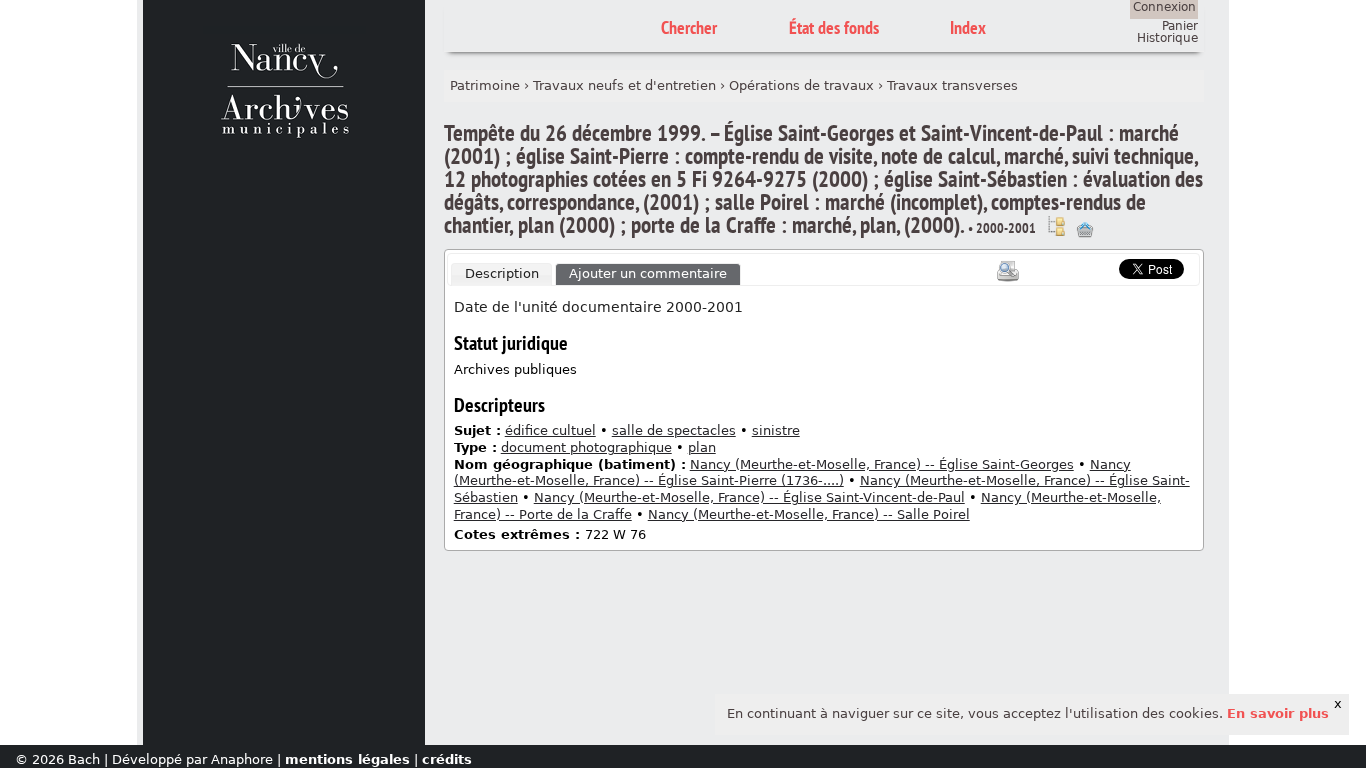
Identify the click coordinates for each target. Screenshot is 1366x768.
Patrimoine (485, 85)
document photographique (586, 447)
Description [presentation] (502, 273)
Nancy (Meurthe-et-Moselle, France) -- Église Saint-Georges (882, 464)
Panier (1180, 26)
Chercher (689, 27)
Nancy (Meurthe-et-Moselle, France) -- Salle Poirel (809, 514)
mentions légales (347, 759)
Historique (1167, 38)
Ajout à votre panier (1085, 230)
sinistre (776, 430)
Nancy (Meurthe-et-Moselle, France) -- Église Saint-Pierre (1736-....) (792, 473)
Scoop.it (1088, 266)
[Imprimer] (1008, 271)
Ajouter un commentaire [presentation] (648, 273)
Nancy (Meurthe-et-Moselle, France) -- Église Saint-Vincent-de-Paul (749, 497)
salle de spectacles (674, 430)
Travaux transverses (952, 85)
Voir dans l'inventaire (1056, 226)
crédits (447, 759)
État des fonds (834, 27)
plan (702, 447)
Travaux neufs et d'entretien (624, 85)
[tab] (502, 275)
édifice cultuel (550, 430)
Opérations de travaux (801, 85)
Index (968, 27)
